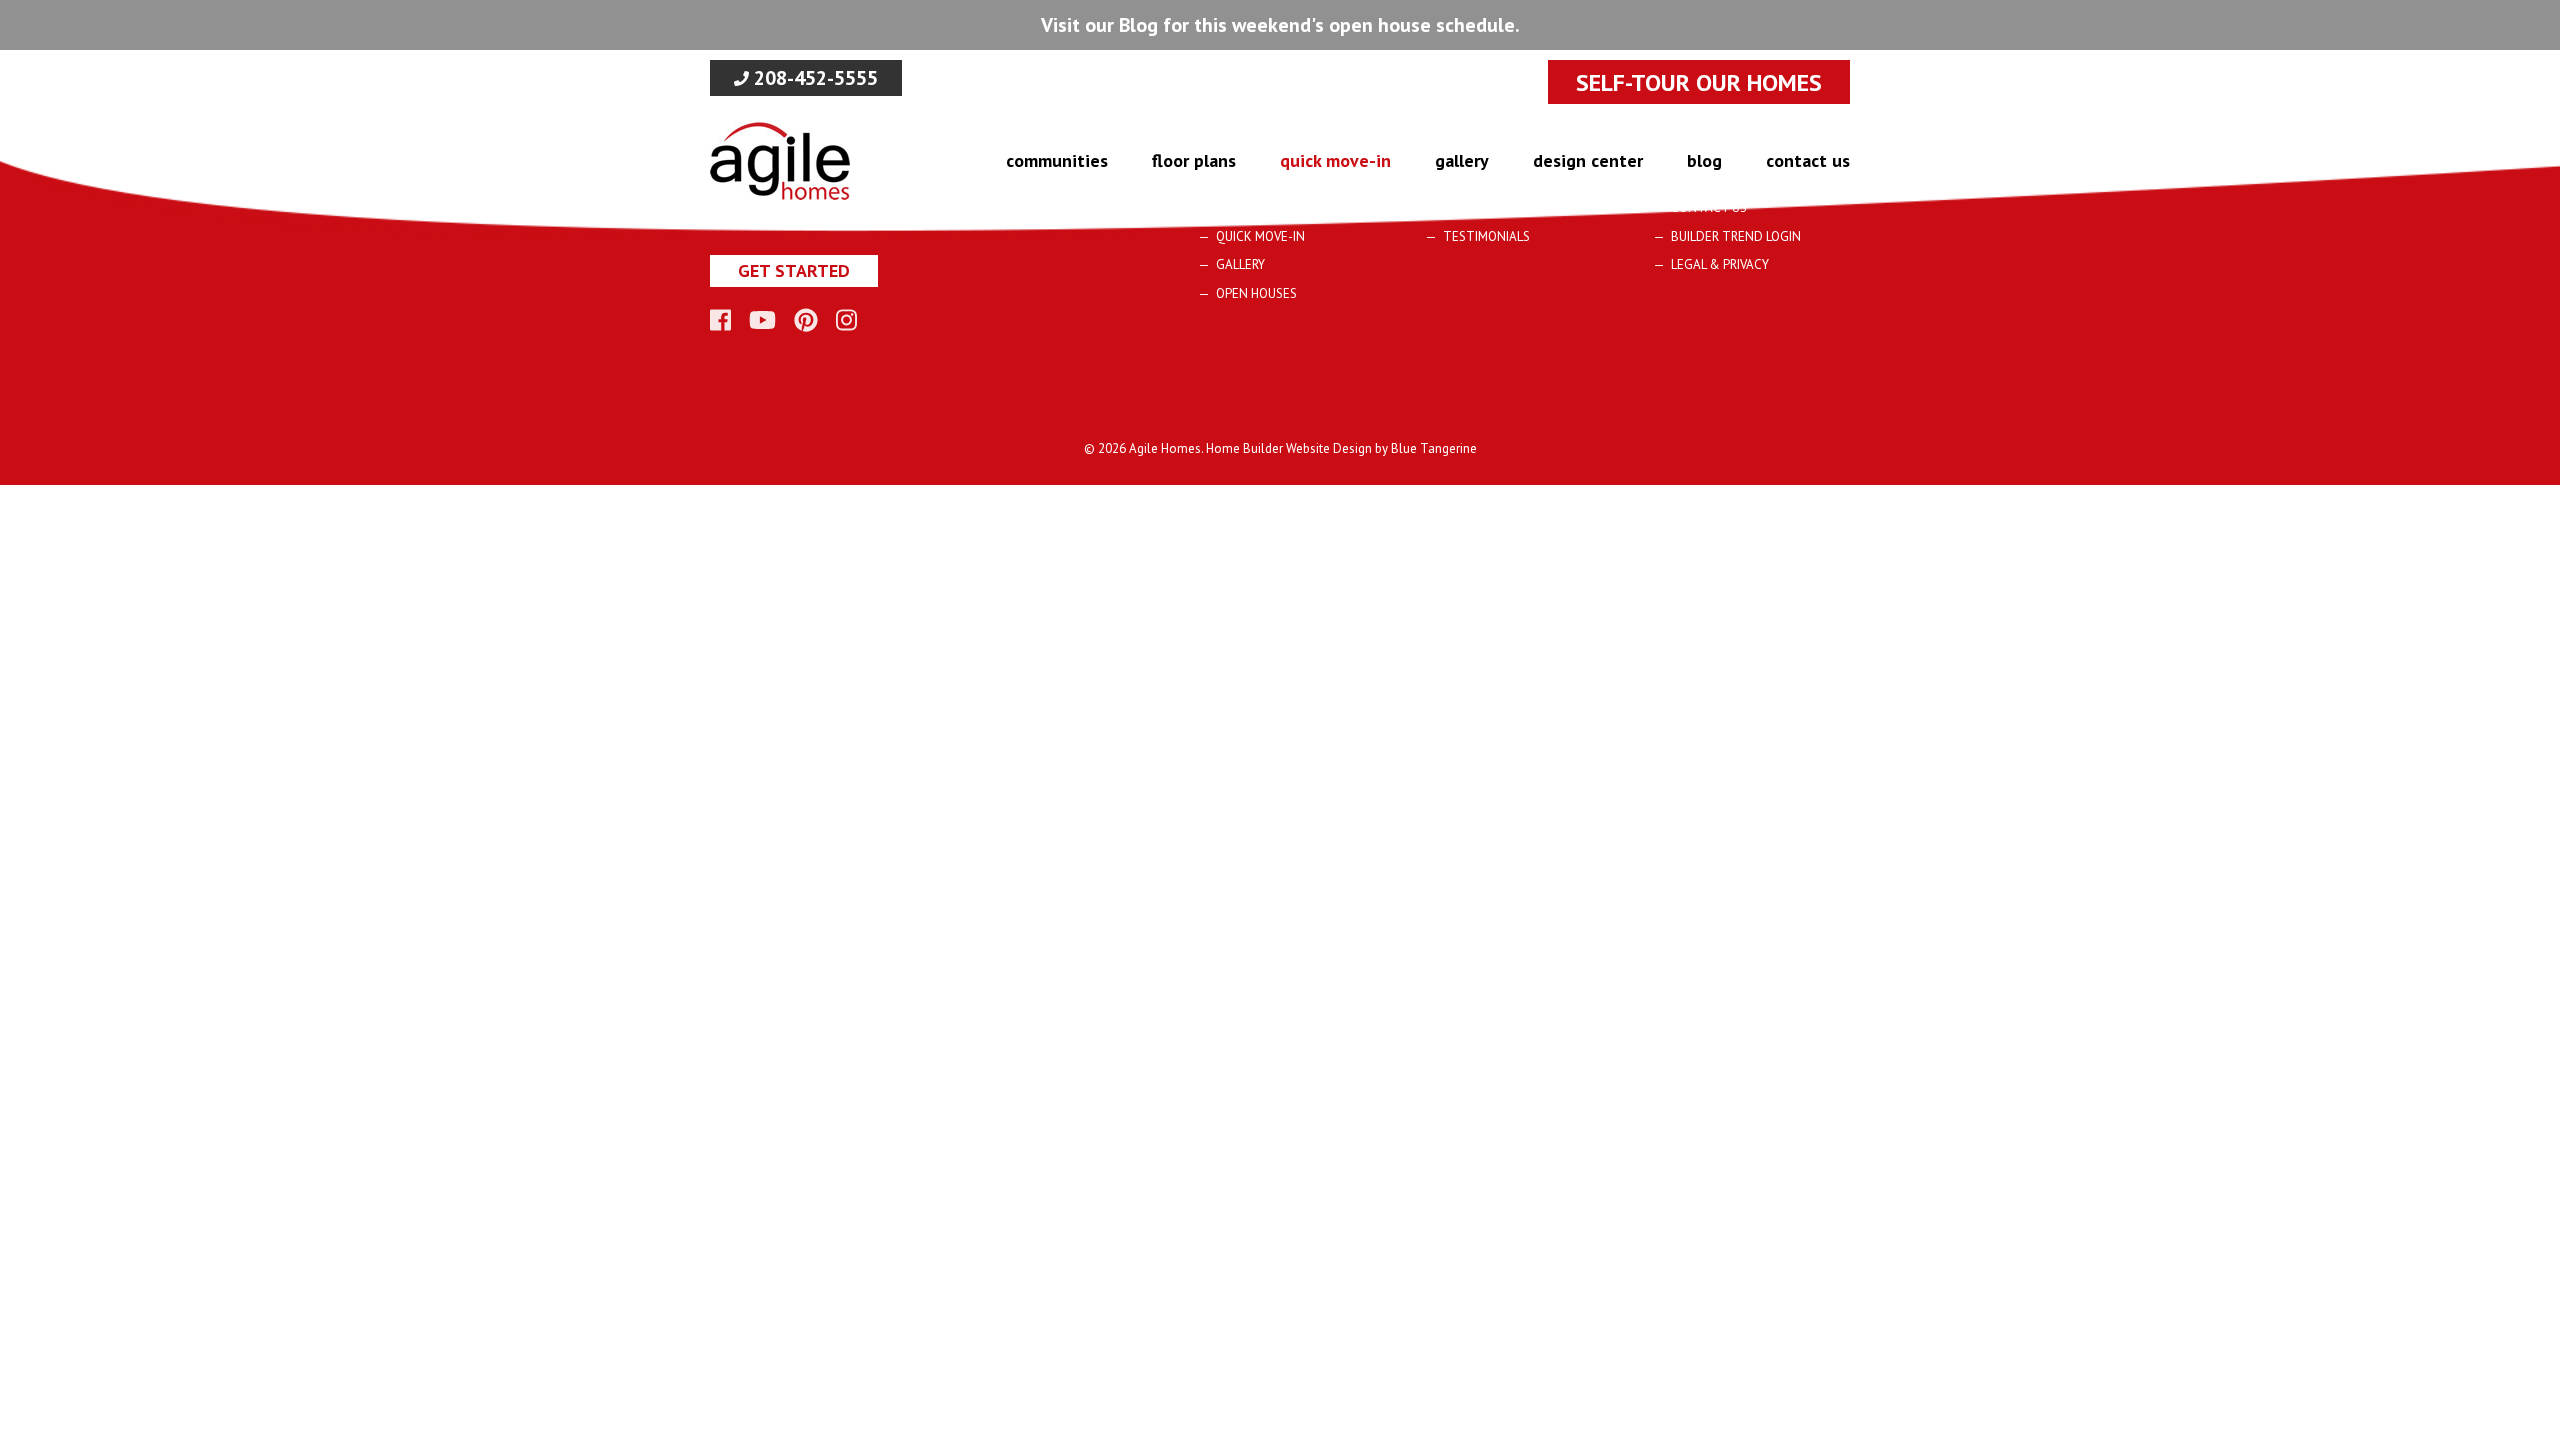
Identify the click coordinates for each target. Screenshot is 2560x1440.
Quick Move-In (1335, 160)
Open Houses (1256, 293)
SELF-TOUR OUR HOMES (1699, 82)
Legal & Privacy (1720, 264)
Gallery (1462, 160)
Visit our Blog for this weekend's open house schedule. (1280, 25)
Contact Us (1808, 160)
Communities (1057, 160)
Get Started (794, 270)
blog (1704, 160)
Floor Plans (1194, 160)
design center (1588, 160)
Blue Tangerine (1434, 448)
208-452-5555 (813, 78)
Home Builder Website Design (1289, 448)
